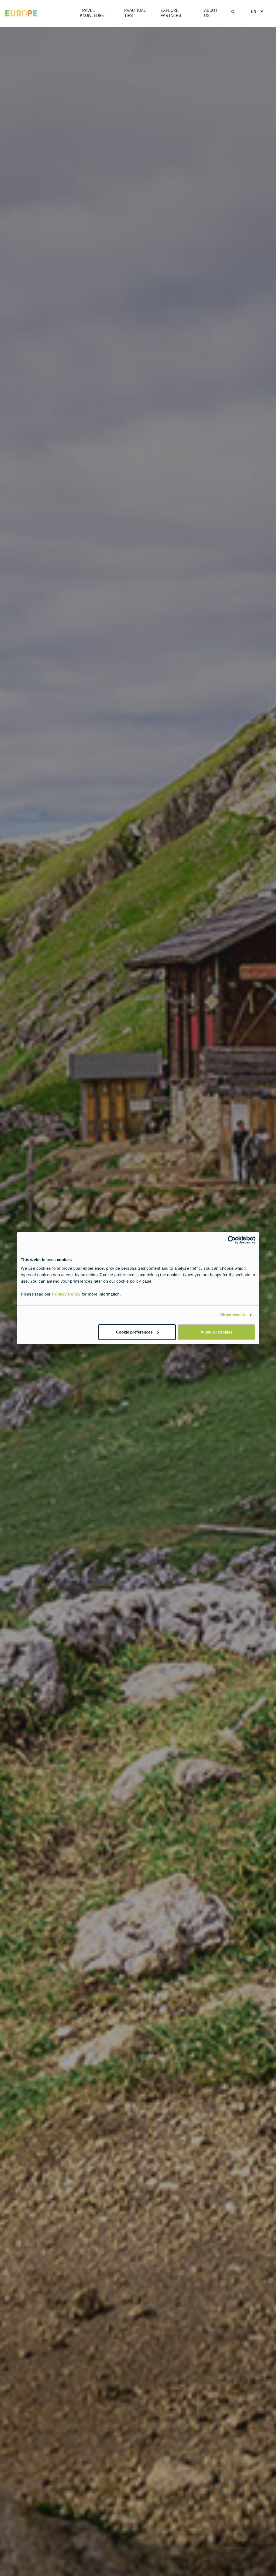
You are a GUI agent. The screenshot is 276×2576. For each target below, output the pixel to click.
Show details (232, 1315)
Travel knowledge (92, 13)
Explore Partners (171, 13)
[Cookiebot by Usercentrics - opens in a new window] (232, 1240)
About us (211, 13)
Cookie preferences (134, 1332)
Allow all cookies (216, 1332)
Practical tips (135, 13)
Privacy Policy (66, 1294)
